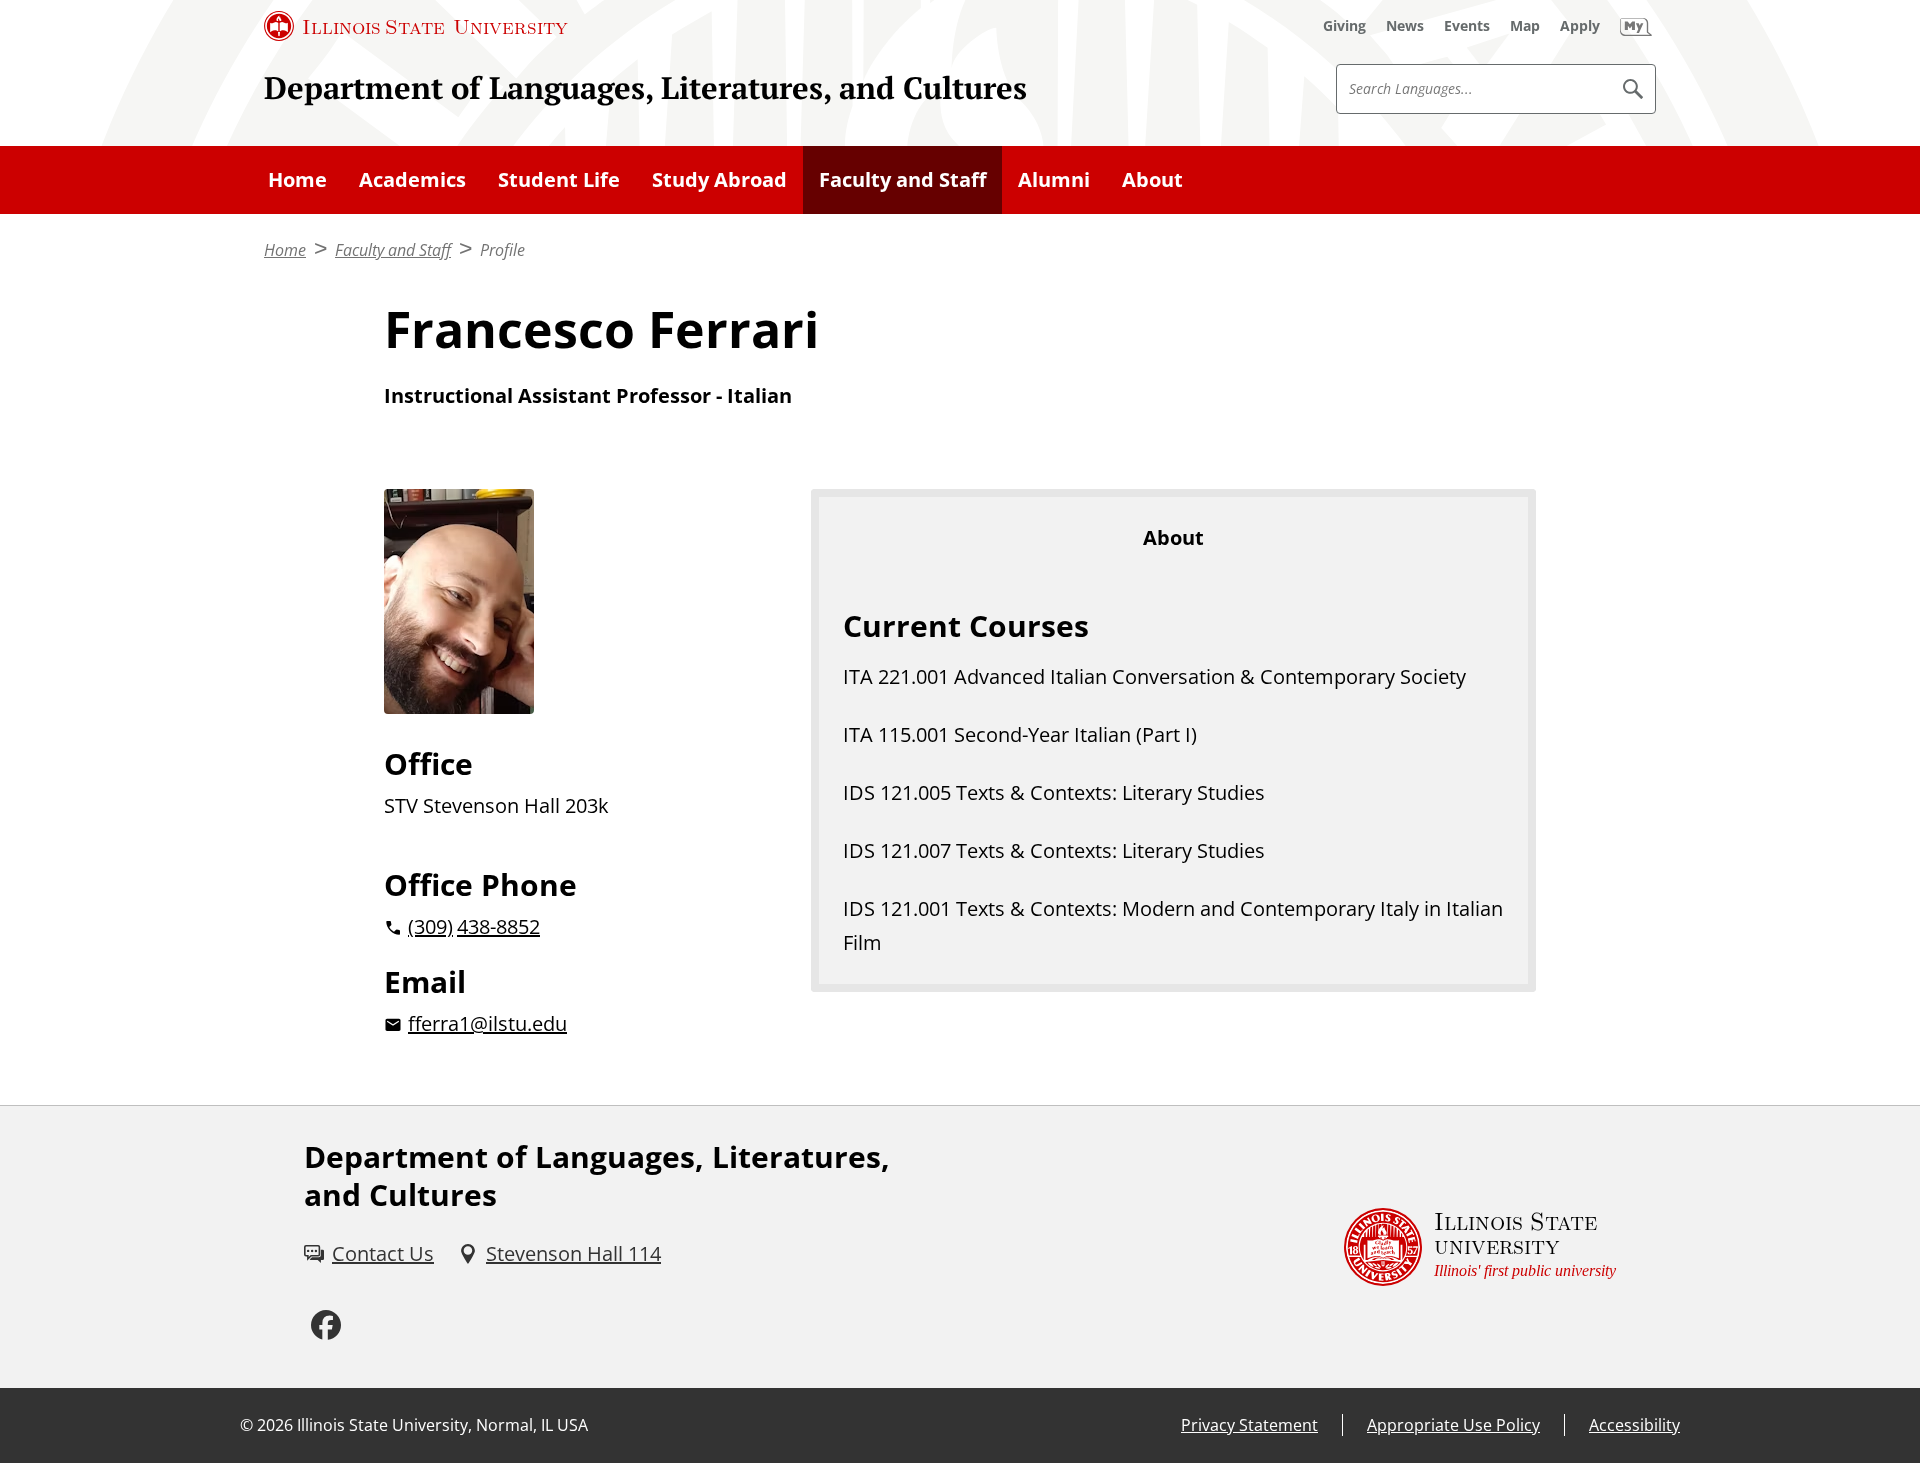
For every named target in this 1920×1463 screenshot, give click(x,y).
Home (297, 179)
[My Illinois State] (1636, 26)
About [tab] (1173, 537)
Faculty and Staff (902, 179)
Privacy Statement (1249, 1425)
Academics (412, 179)
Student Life (559, 179)
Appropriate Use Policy (1453, 1425)
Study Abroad (719, 179)
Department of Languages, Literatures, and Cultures (645, 87)
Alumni (1054, 179)
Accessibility (1634, 1425)
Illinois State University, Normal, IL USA (442, 1425)
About (1152, 179)
